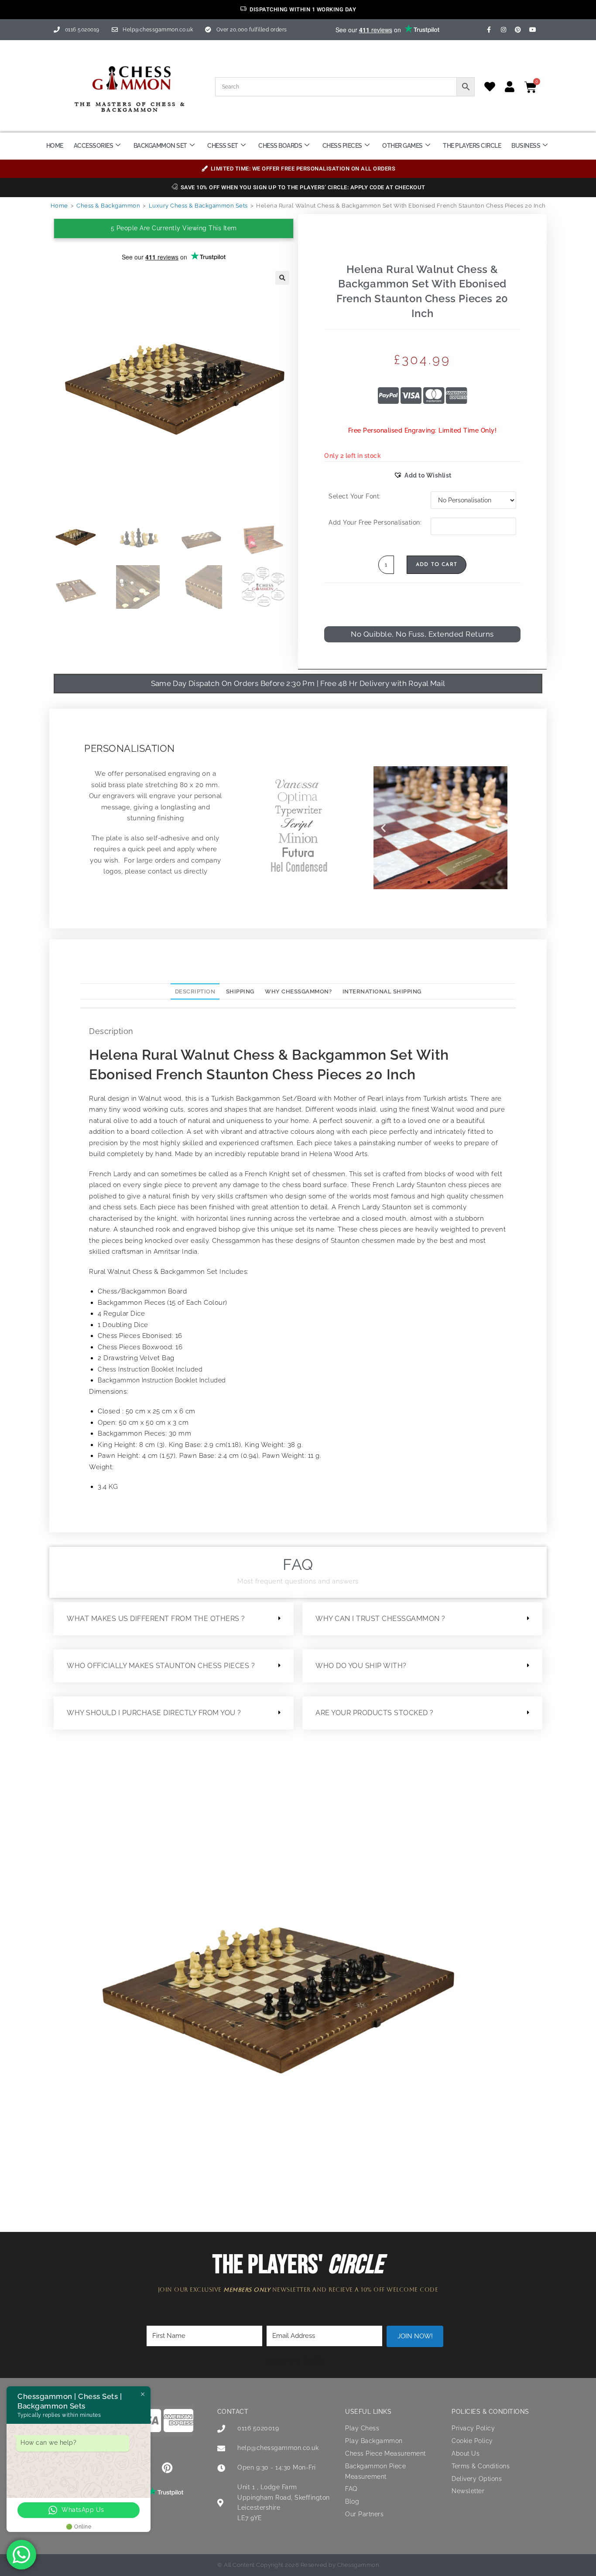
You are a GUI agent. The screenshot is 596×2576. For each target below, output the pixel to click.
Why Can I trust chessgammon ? (380, 1619)
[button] (282, 278)
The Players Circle (472, 146)
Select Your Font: (355, 496)
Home (55, 146)
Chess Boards (280, 146)
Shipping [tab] (240, 991)
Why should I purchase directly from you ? (154, 1713)
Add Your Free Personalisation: (375, 522)
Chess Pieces (342, 146)
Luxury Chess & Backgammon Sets (198, 206)
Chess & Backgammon (108, 206)
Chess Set (223, 146)
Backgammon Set (160, 146)
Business (526, 146)
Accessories (94, 146)
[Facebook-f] (489, 30)
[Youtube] (533, 30)
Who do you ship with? (361, 1666)
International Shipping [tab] (382, 991)
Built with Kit (295, 2361)
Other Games (402, 146)
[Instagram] (504, 30)
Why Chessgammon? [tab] (298, 991)
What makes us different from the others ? (156, 1619)
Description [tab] (195, 991)
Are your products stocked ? (375, 1713)
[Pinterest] (518, 30)
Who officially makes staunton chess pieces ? (161, 1666)
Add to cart (437, 565)
